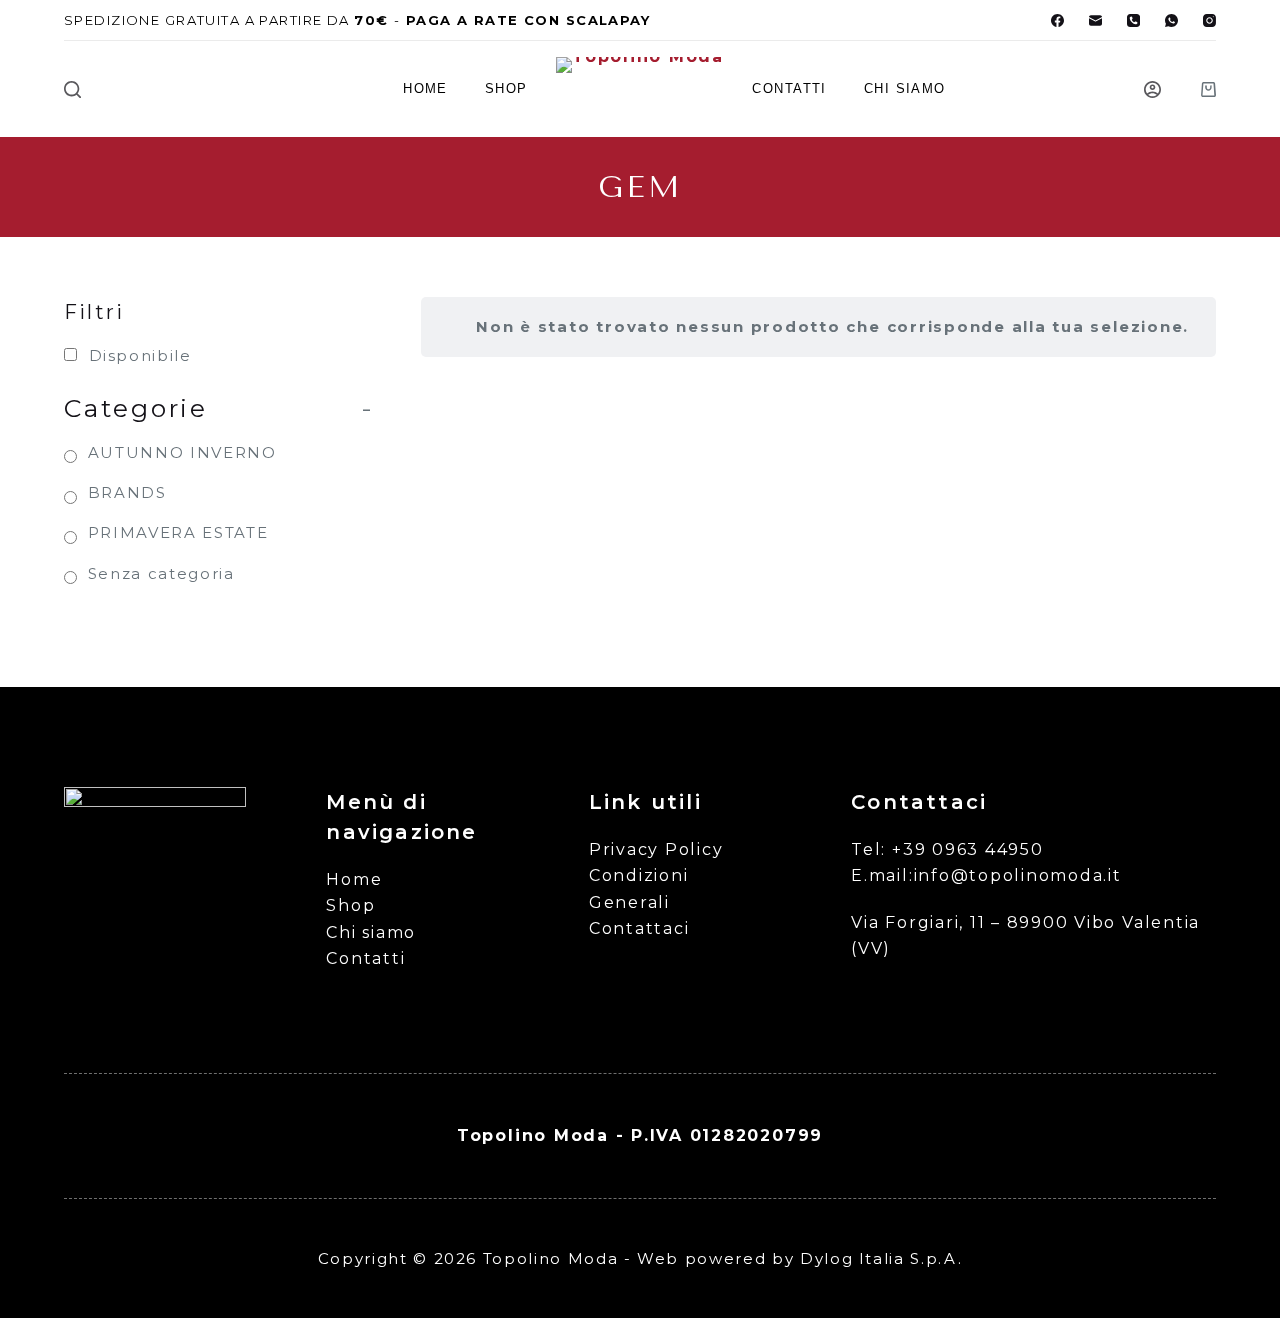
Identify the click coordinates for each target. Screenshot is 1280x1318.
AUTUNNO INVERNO (182, 452)
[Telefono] (1133, 20)
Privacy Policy (656, 849)
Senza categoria (161, 573)
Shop (506, 88)
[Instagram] (1209, 20)
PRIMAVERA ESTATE (178, 532)
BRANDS (127, 492)
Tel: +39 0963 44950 (947, 849)
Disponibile (140, 355)
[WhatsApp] (1171, 20)
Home (425, 88)
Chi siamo (905, 88)
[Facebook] (1057, 20)
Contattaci (639, 928)
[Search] (72, 89)
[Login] (1152, 89)
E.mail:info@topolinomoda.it (986, 875)
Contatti (789, 88)
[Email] (1095, 20)
